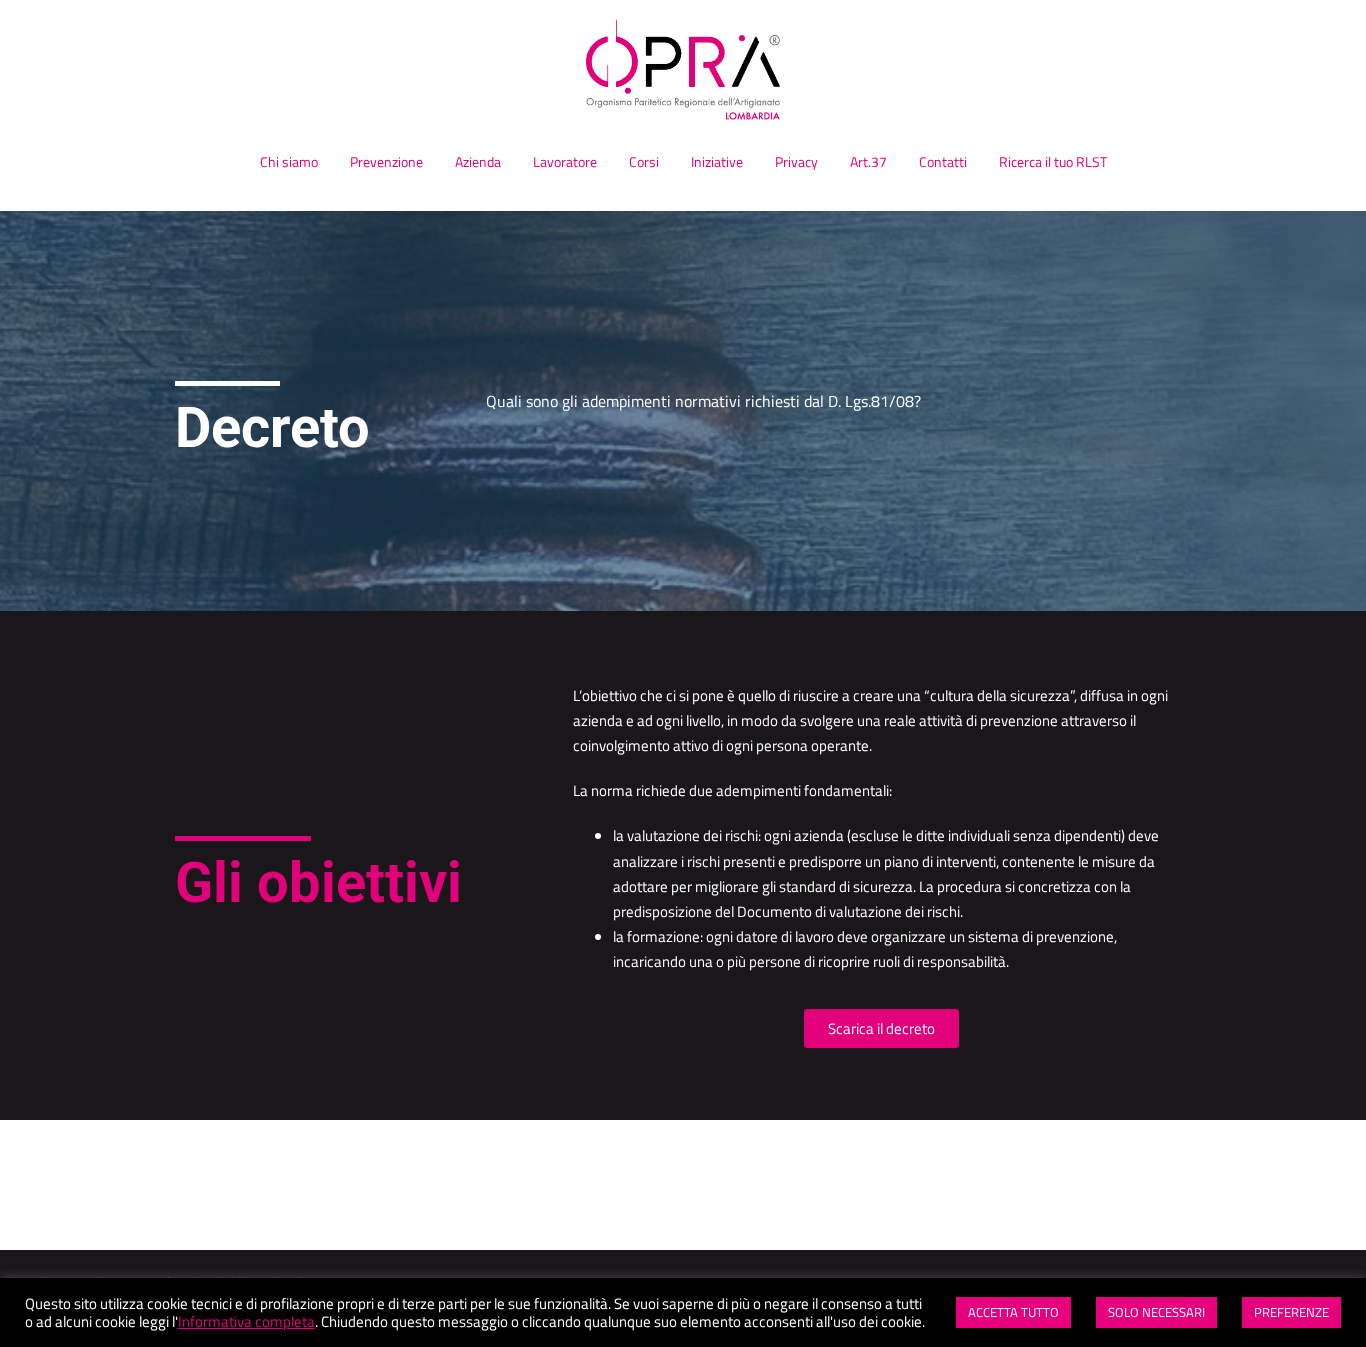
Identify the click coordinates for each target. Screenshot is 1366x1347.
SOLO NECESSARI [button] (1156, 1312)
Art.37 (868, 161)
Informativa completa (246, 1322)
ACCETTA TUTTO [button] (1013, 1312)
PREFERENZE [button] (1291, 1312)
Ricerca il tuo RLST (1053, 161)
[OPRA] (683, 76)
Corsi (644, 161)
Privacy (796, 161)
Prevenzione (386, 161)
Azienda (478, 161)
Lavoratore (565, 161)
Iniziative (717, 161)
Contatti (943, 161)
